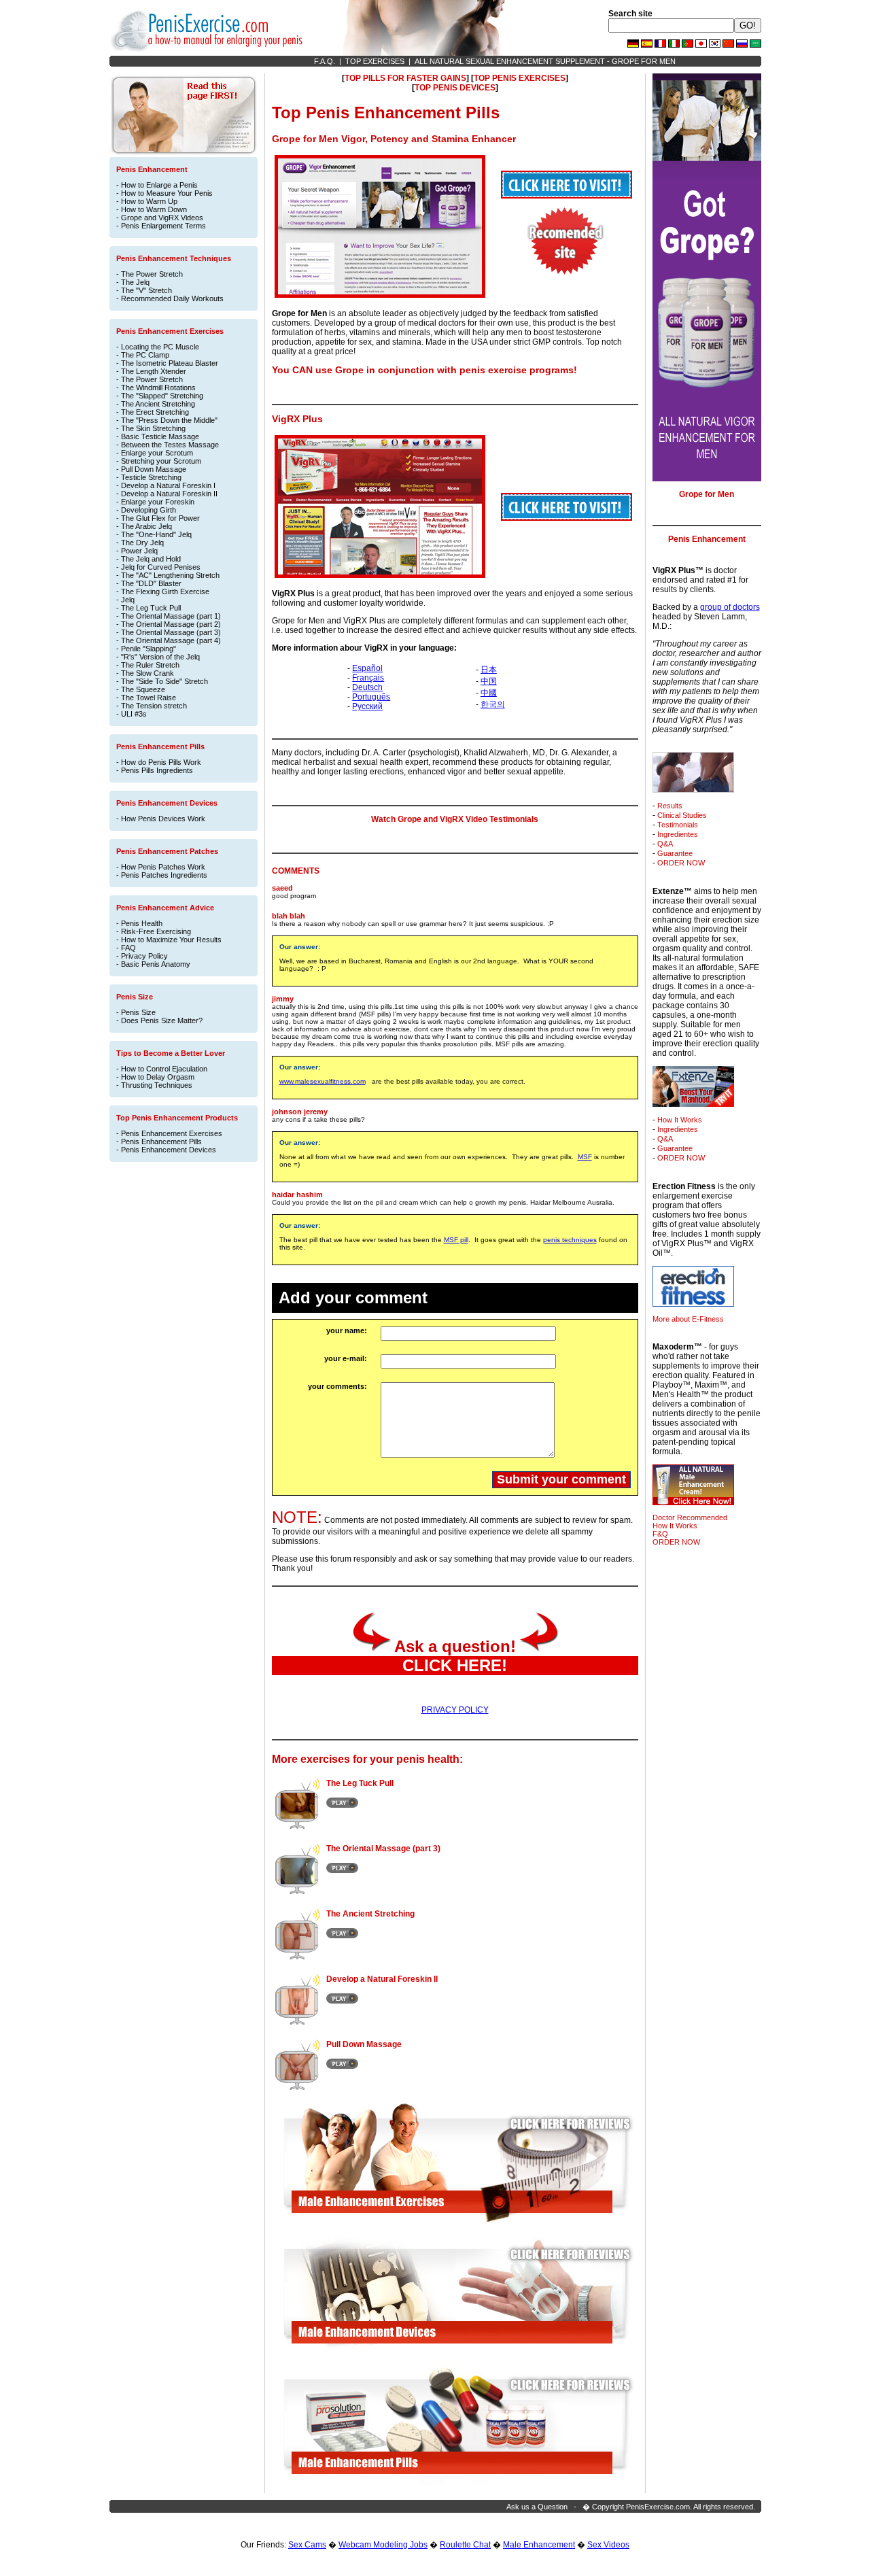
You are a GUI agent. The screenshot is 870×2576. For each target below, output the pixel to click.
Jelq (128, 600)
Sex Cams (307, 2545)
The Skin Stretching (153, 428)
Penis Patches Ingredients (164, 875)
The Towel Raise (149, 698)
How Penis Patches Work (163, 867)
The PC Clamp (145, 355)
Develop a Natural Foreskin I (168, 485)
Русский (367, 706)
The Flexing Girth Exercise (165, 591)
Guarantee (675, 853)
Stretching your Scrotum (161, 461)
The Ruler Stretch (150, 665)
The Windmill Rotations (158, 388)
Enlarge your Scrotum (157, 453)
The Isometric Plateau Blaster (170, 363)
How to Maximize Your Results (171, 940)
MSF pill (456, 1240)
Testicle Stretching (151, 477)
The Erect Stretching (155, 412)
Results (670, 806)
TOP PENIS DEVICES (455, 88)
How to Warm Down (154, 209)
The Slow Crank (147, 673)
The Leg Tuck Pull (151, 608)
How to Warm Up (149, 201)
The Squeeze (143, 689)
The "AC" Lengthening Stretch (170, 575)
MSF (585, 1157)
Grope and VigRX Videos (162, 218)
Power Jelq (139, 551)
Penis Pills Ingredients (157, 770)
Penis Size (138, 1012)
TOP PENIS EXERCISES (520, 78)
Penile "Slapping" (149, 649)
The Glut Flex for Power (160, 518)
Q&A (665, 844)
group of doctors (730, 607)
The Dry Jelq (142, 543)
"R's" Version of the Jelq (160, 657)
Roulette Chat (465, 2545)
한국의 (493, 704)
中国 (489, 681)
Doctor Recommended (690, 1517)
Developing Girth (149, 510)
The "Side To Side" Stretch (164, 681)
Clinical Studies (682, 815)
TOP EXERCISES (375, 61)
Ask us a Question (537, 2507)
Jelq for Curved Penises (161, 567)
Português (371, 697)
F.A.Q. (325, 61)
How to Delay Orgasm (158, 1077)
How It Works (680, 1120)
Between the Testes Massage (170, 445)
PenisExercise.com (658, 2507)
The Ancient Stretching (158, 404)
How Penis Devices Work (163, 819)
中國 (489, 693)
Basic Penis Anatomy (156, 964)
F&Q (660, 1534)
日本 (489, 670)
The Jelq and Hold (151, 559)
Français (368, 678)
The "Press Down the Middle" (169, 420)
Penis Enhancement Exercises (172, 1133)
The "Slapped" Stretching (162, 396)
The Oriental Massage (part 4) (171, 640)
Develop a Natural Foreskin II (169, 494)
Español (367, 668)
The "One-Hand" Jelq (156, 534)
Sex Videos (608, 2545)
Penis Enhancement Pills (161, 1141)
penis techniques (570, 1240)
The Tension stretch (154, 706)
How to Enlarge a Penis (159, 185)
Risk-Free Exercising (156, 931)
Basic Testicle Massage (160, 436)
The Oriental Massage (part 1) (171, 616)
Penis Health (142, 923)
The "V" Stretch (146, 290)
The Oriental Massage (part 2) (171, 624)
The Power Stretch (152, 274)
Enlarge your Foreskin (158, 502)
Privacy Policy (144, 956)
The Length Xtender (154, 371)
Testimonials (678, 825)
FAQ (128, 948)
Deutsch (367, 687)
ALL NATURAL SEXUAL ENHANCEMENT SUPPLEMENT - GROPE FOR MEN (545, 61)
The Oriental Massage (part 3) (171, 632)
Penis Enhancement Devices (169, 1150)
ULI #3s (134, 714)
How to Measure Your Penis (167, 193)
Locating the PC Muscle (160, 347)
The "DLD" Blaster (151, 583)
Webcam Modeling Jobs (383, 2545)
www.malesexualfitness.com (323, 1081)
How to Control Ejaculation (164, 1069)
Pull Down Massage (154, 469)
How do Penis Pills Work (161, 762)
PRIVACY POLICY (455, 1710)
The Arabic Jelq (146, 526)
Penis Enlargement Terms (163, 226)
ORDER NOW (681, 863)
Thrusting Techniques (157, 1085)
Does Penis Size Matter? (162, 1020)
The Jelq (135, 282)
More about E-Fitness (688, 1319)
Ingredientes (678, 834)
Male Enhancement (539, 2545)
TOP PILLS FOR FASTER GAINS (405, 78)
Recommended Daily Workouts (172, 298)
